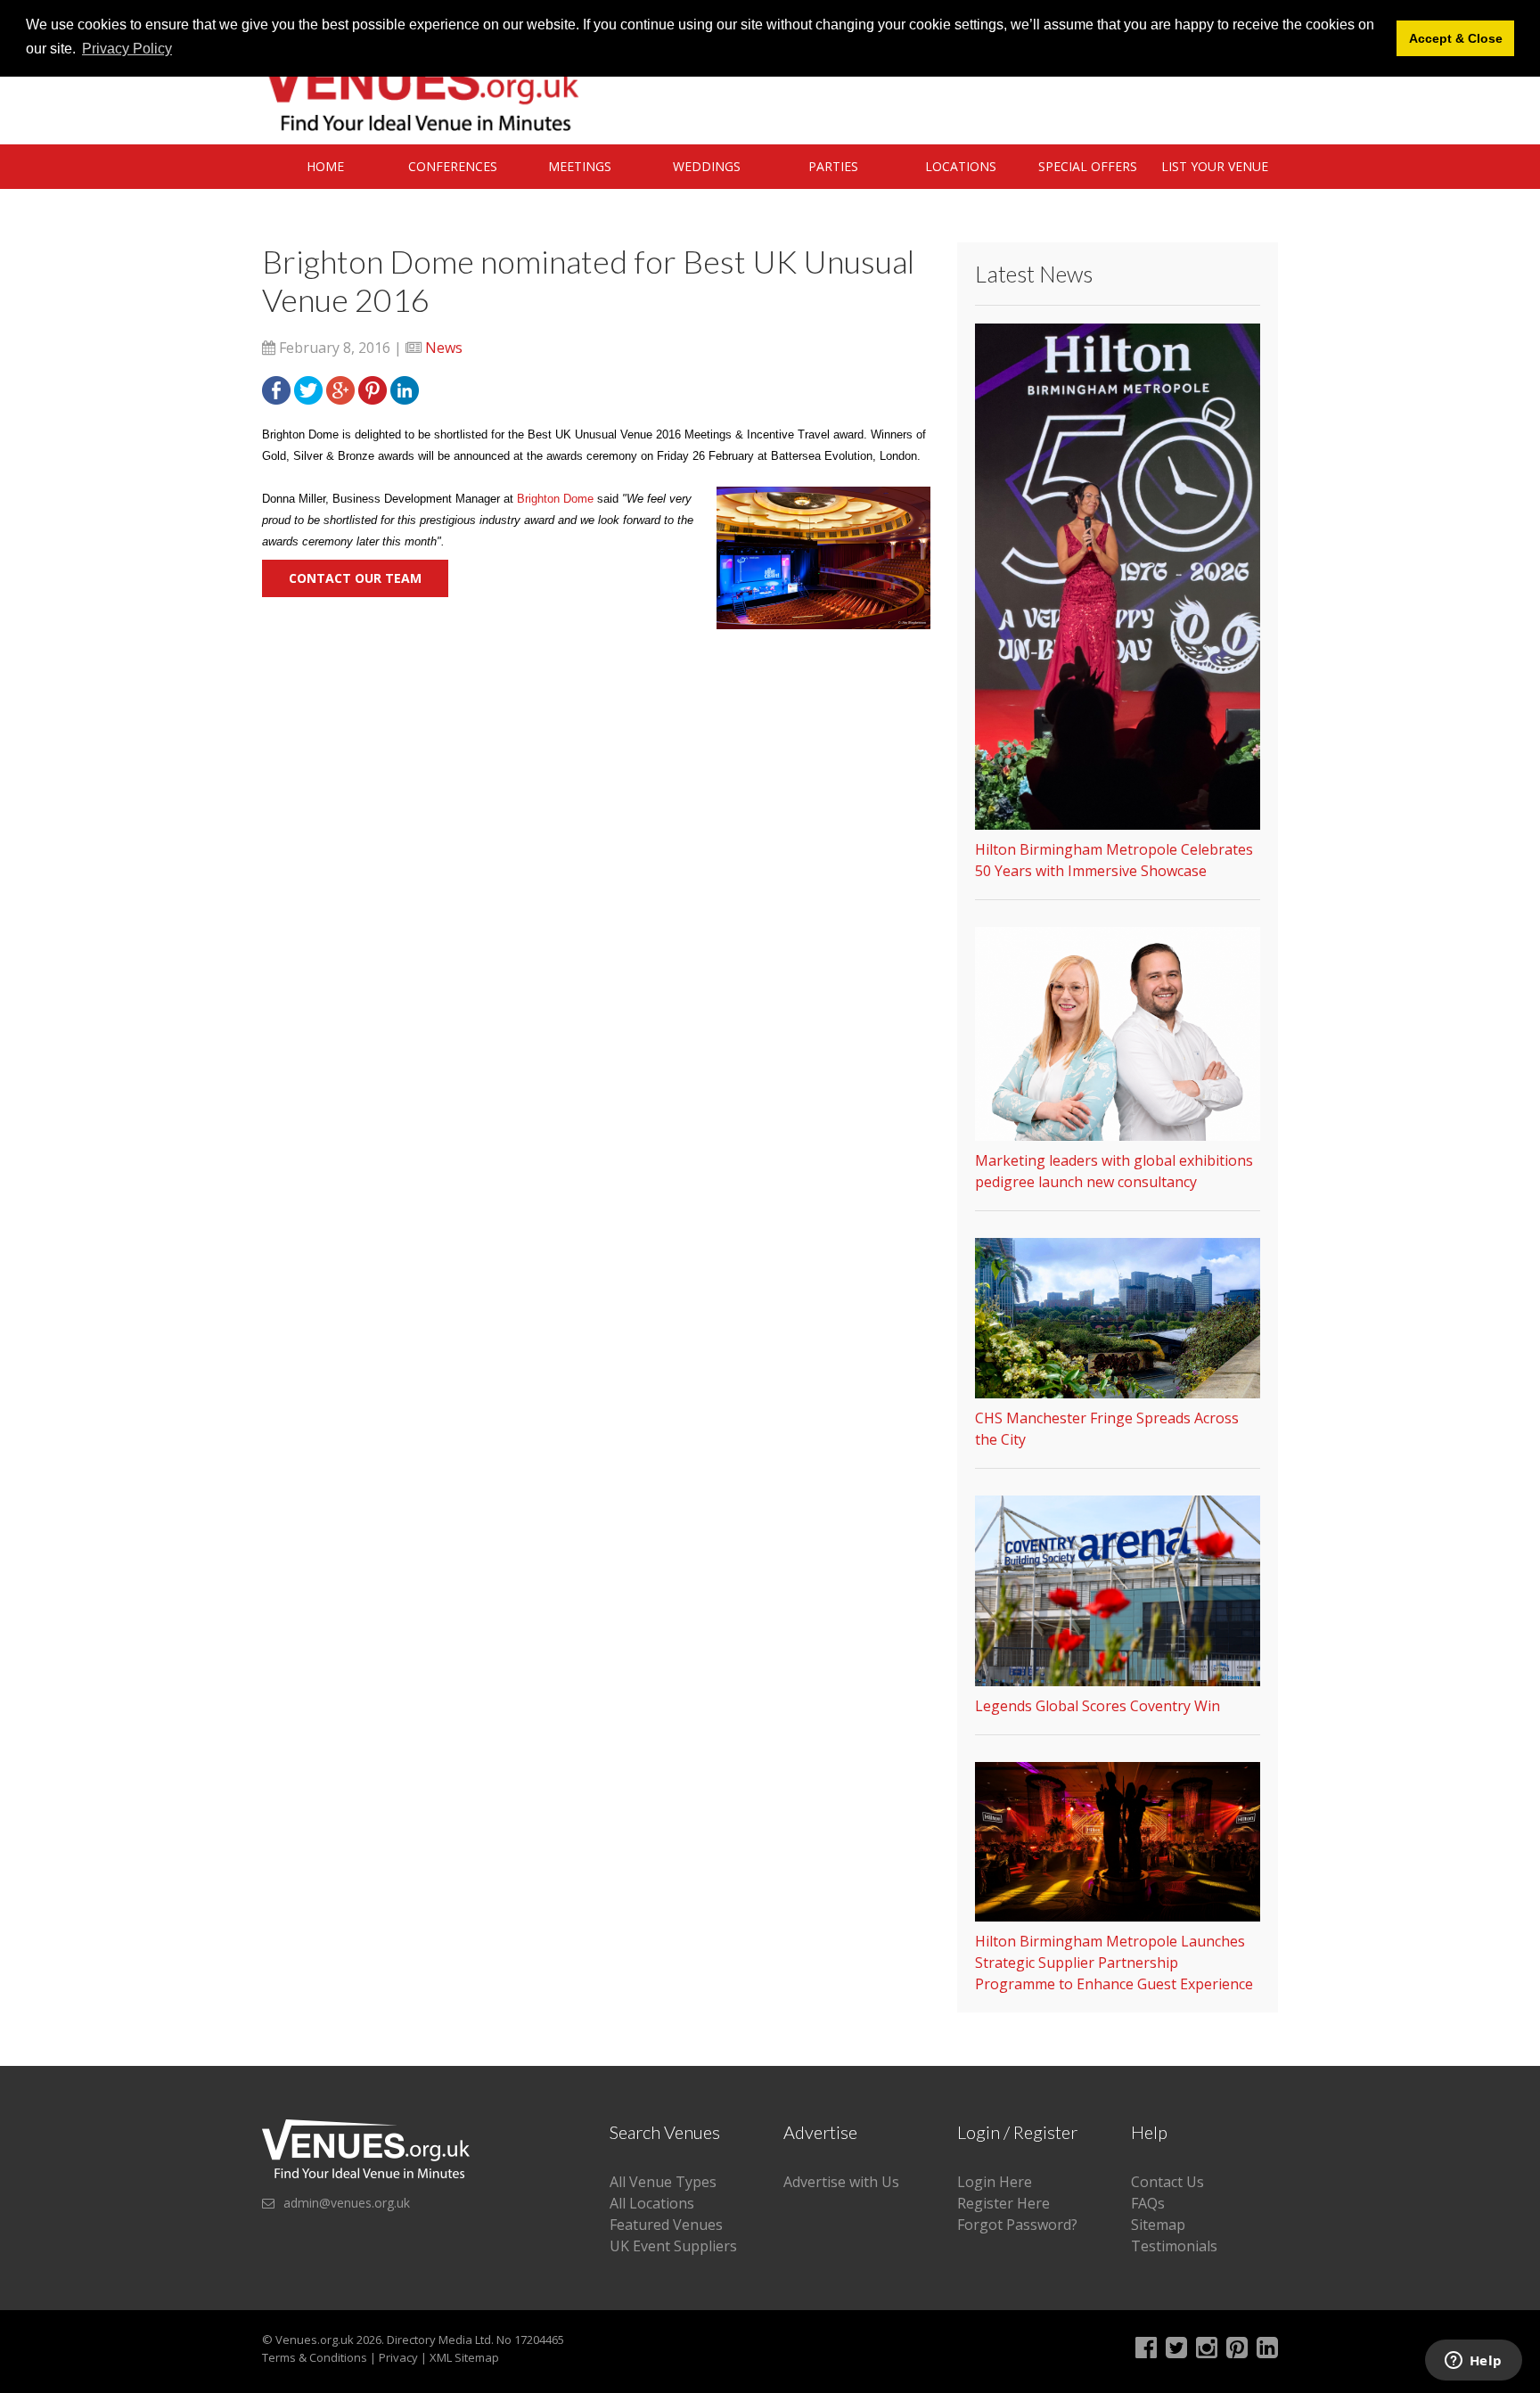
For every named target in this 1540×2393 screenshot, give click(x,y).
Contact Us (1167, 2182)
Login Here (995, 2182)
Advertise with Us (841, 2182)
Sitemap (1158, 2225)
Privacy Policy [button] (127, 49)
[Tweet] (308, 389)
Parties (833, 166)
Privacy (398, 2357)
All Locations (652, 2203)
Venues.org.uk (315, 2340)
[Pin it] (373, 389)
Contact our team (355, 578)
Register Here (1003, 2203)
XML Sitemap (464, 2357)
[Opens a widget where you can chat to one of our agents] (1473, 2362)
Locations (961, 166)
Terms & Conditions (315, 2357)
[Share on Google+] (340, 389)
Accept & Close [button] (1456, 38)
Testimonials (1174, 2246)
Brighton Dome (555, 499)
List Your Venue (1215, 166)
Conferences (453, 166)
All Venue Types (663, 2182)
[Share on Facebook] (276, 389)
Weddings (707, 166)
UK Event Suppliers (673, 2246)
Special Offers (1088, 166)
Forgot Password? (1017, 2225)
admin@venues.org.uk (347, 2203)
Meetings (580, 166)
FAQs (1148, 2203)
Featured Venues (666, 2225)
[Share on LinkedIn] (405, 389)
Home (325, 166)
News (444, 348)
